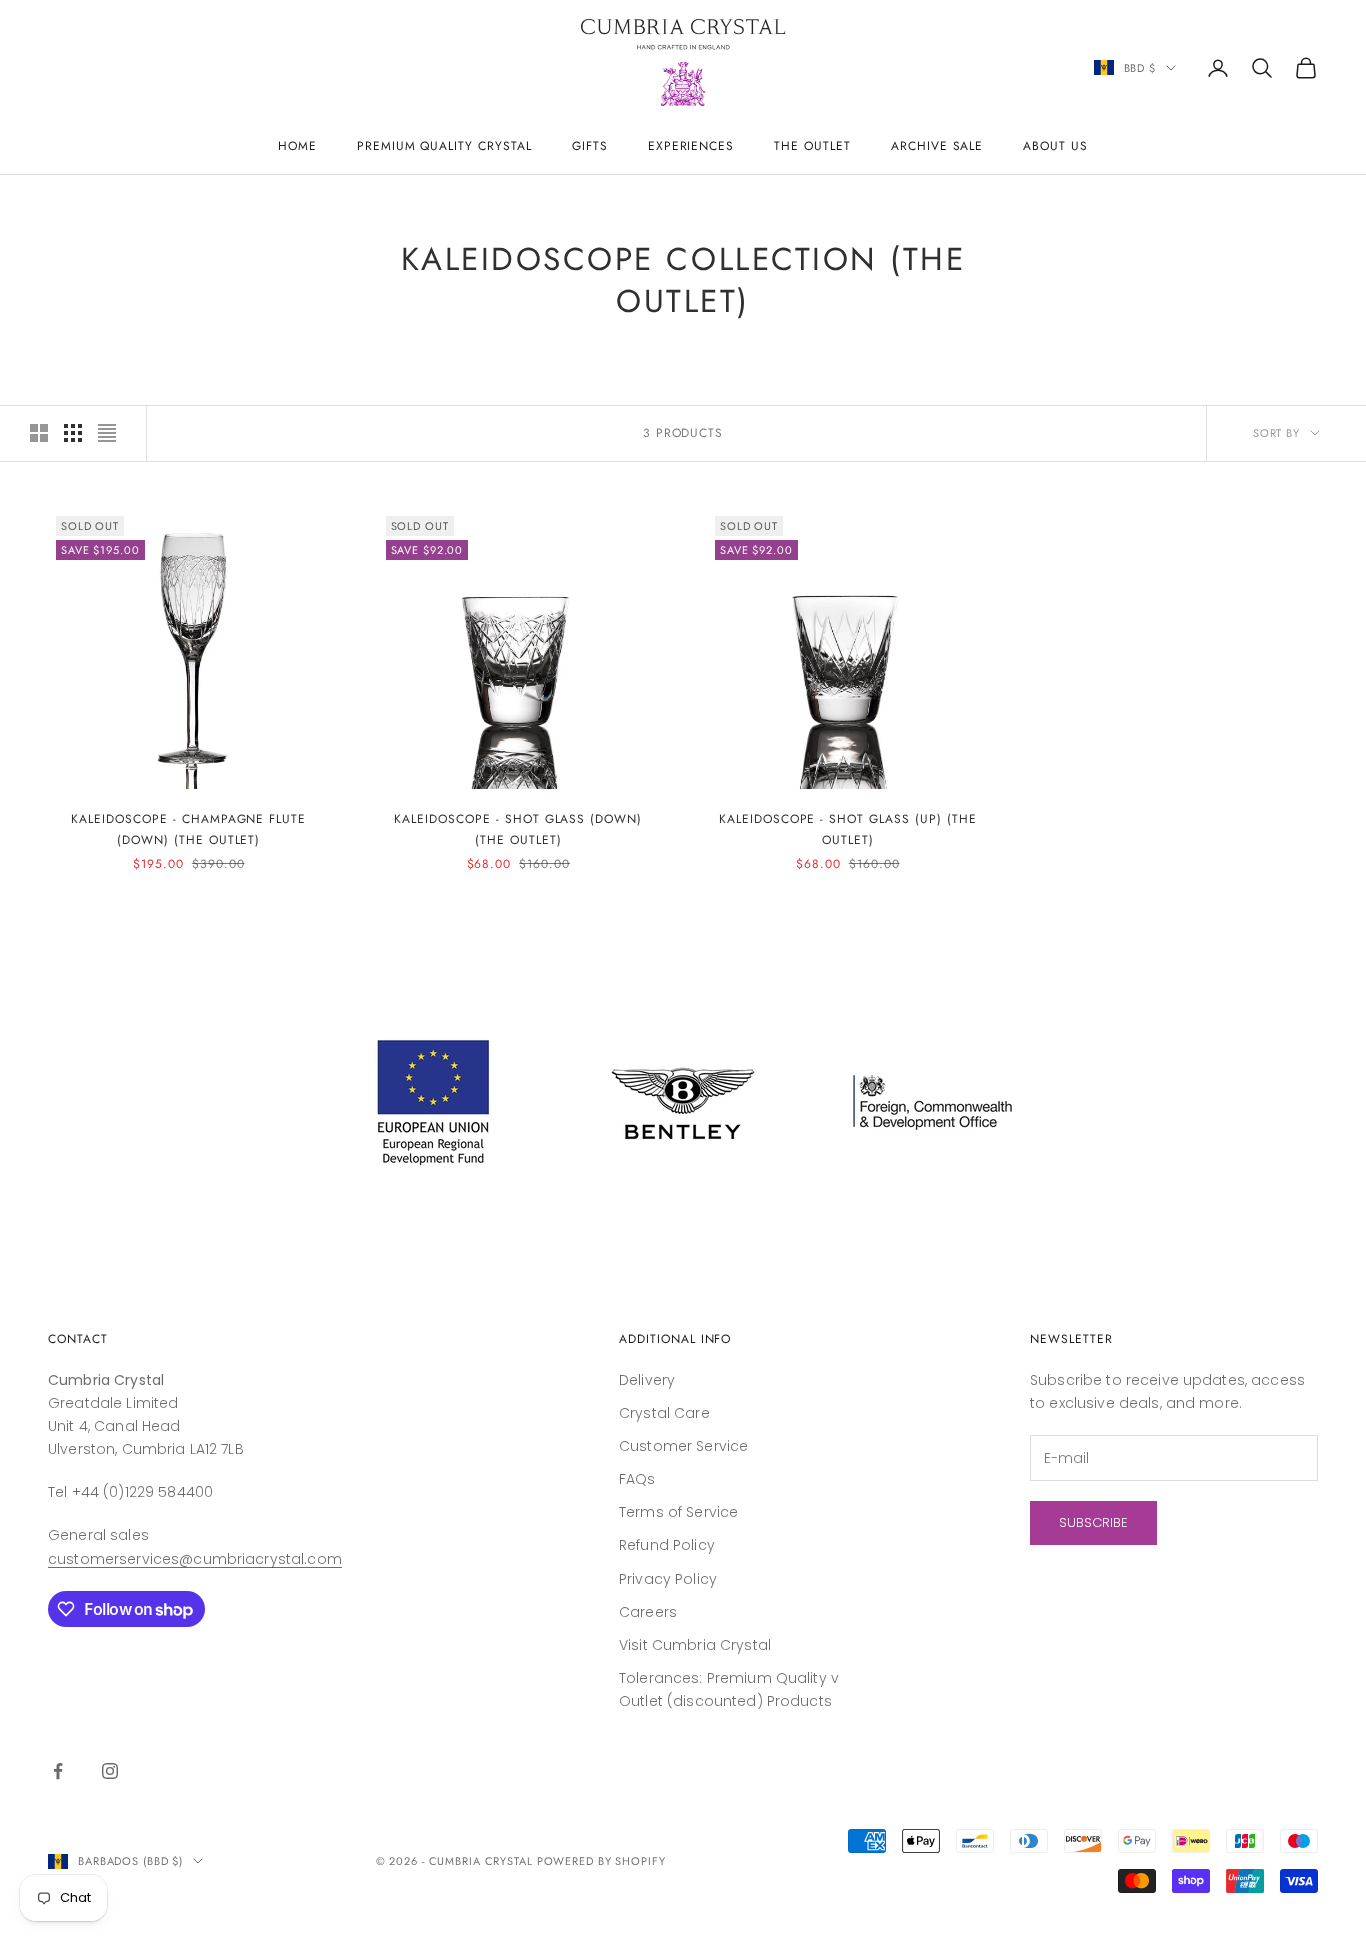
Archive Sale (937, 146)
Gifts (590, 146)
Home (297, 146)
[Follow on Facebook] (58, 1771)
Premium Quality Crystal (444, 146)
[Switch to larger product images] (39, 433)
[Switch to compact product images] (107, 433)
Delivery (647, 1380)
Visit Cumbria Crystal (695, 1645)
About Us (1055, 146)
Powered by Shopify (601, 1861)
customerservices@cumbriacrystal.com (195, 1559)
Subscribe (1093, 1522)
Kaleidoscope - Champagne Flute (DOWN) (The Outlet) (188, 829)
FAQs (637, 1479)
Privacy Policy (668, 1579)
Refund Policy (667, 1545)
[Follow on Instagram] (110, 1771)
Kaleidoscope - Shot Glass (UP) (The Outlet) (848, 829)
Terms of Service (678, 1512)
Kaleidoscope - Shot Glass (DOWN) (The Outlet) (518, 829)
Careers (648, 1612)
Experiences (691, 146)
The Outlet (812, 146)
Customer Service (683, 1446)
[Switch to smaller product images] (73, 433)
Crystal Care (664, 1413)
